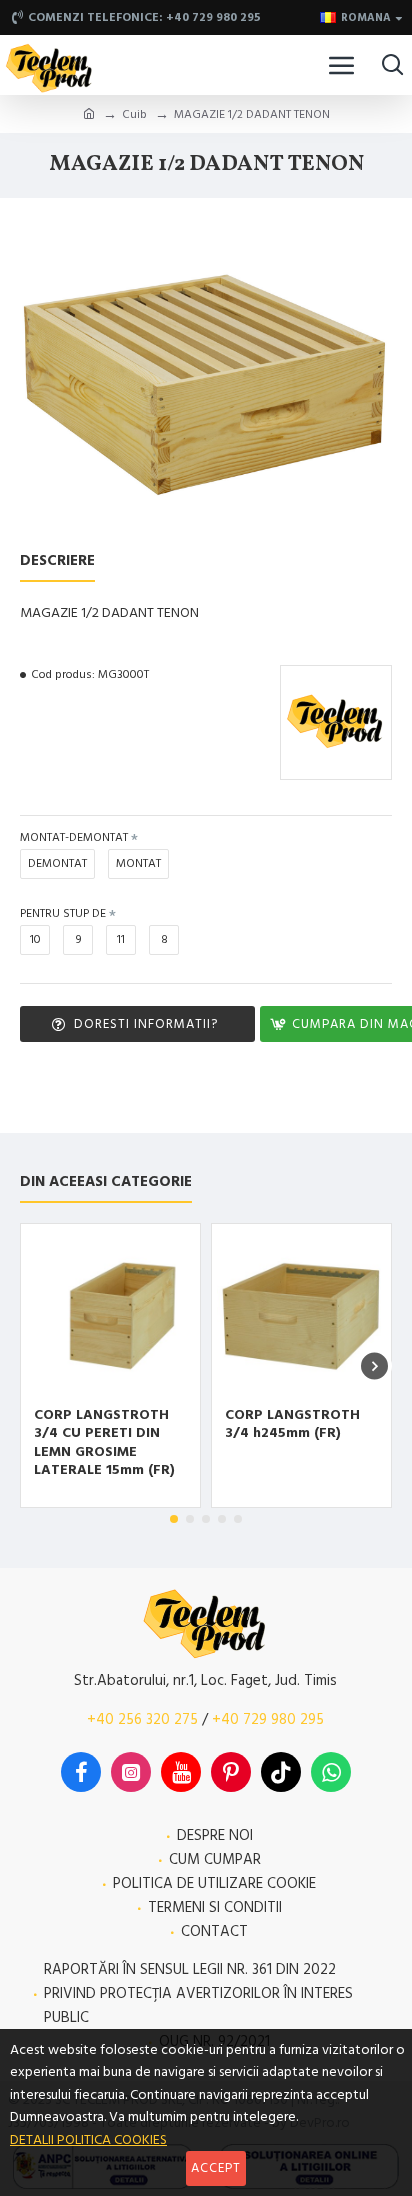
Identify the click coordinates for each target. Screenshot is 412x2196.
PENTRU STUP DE (63, 913)
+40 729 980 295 (268, 1719)
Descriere (57, 561)
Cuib (134, 114)
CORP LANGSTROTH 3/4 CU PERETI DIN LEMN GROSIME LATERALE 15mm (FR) (104, 1442)
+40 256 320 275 (142, 1719)
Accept (216, 2168)
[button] (37, 1365)
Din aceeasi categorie (106, 1182)
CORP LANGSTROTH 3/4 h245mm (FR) (292, 1424)
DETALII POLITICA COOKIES (88, 2140)
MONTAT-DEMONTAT (74, 837)
